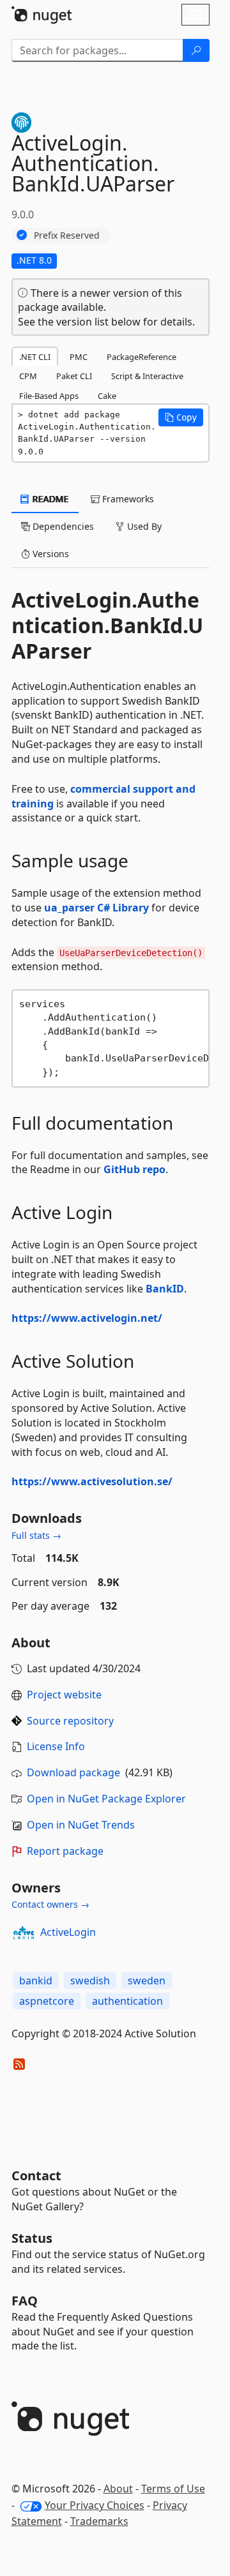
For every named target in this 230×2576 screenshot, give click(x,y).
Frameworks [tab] (127, 499)
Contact (36, 2175)
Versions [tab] (50, 554)
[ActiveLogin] (24, 1933)
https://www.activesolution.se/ (92, 1481)
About (118, 2489)
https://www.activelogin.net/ (87, 1318)
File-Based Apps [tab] (49, 396)
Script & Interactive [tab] (147, 376)
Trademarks (99, 2521)
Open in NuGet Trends (81, 1825)
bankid (36, 1981)
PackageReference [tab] (142, 357)
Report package (65, 1851)
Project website (64, 1695)
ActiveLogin (68, 1932)
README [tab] (50, 499)
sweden (147, 1981)
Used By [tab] (143, 526)
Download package (73, 1772)
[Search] (196, 50)
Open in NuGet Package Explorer (106, 1799)
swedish (90, 1981)
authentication (127, 2001)
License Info (56, 1746)
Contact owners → (50, 1904)
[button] (181, 417)
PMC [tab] (79, 357)
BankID (165, 1289)
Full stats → (36, 1535)
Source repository (70, 1721)
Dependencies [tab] (62, 526)
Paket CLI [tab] (74, 376)
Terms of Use (173, 2489)
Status (32, 2238)
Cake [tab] (107, 396)
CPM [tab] (28, 376)
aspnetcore (47, 2001)
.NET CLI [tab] (35, 357)
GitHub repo (134, 1169)
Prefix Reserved (67, 235)
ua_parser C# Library (96, 908)
